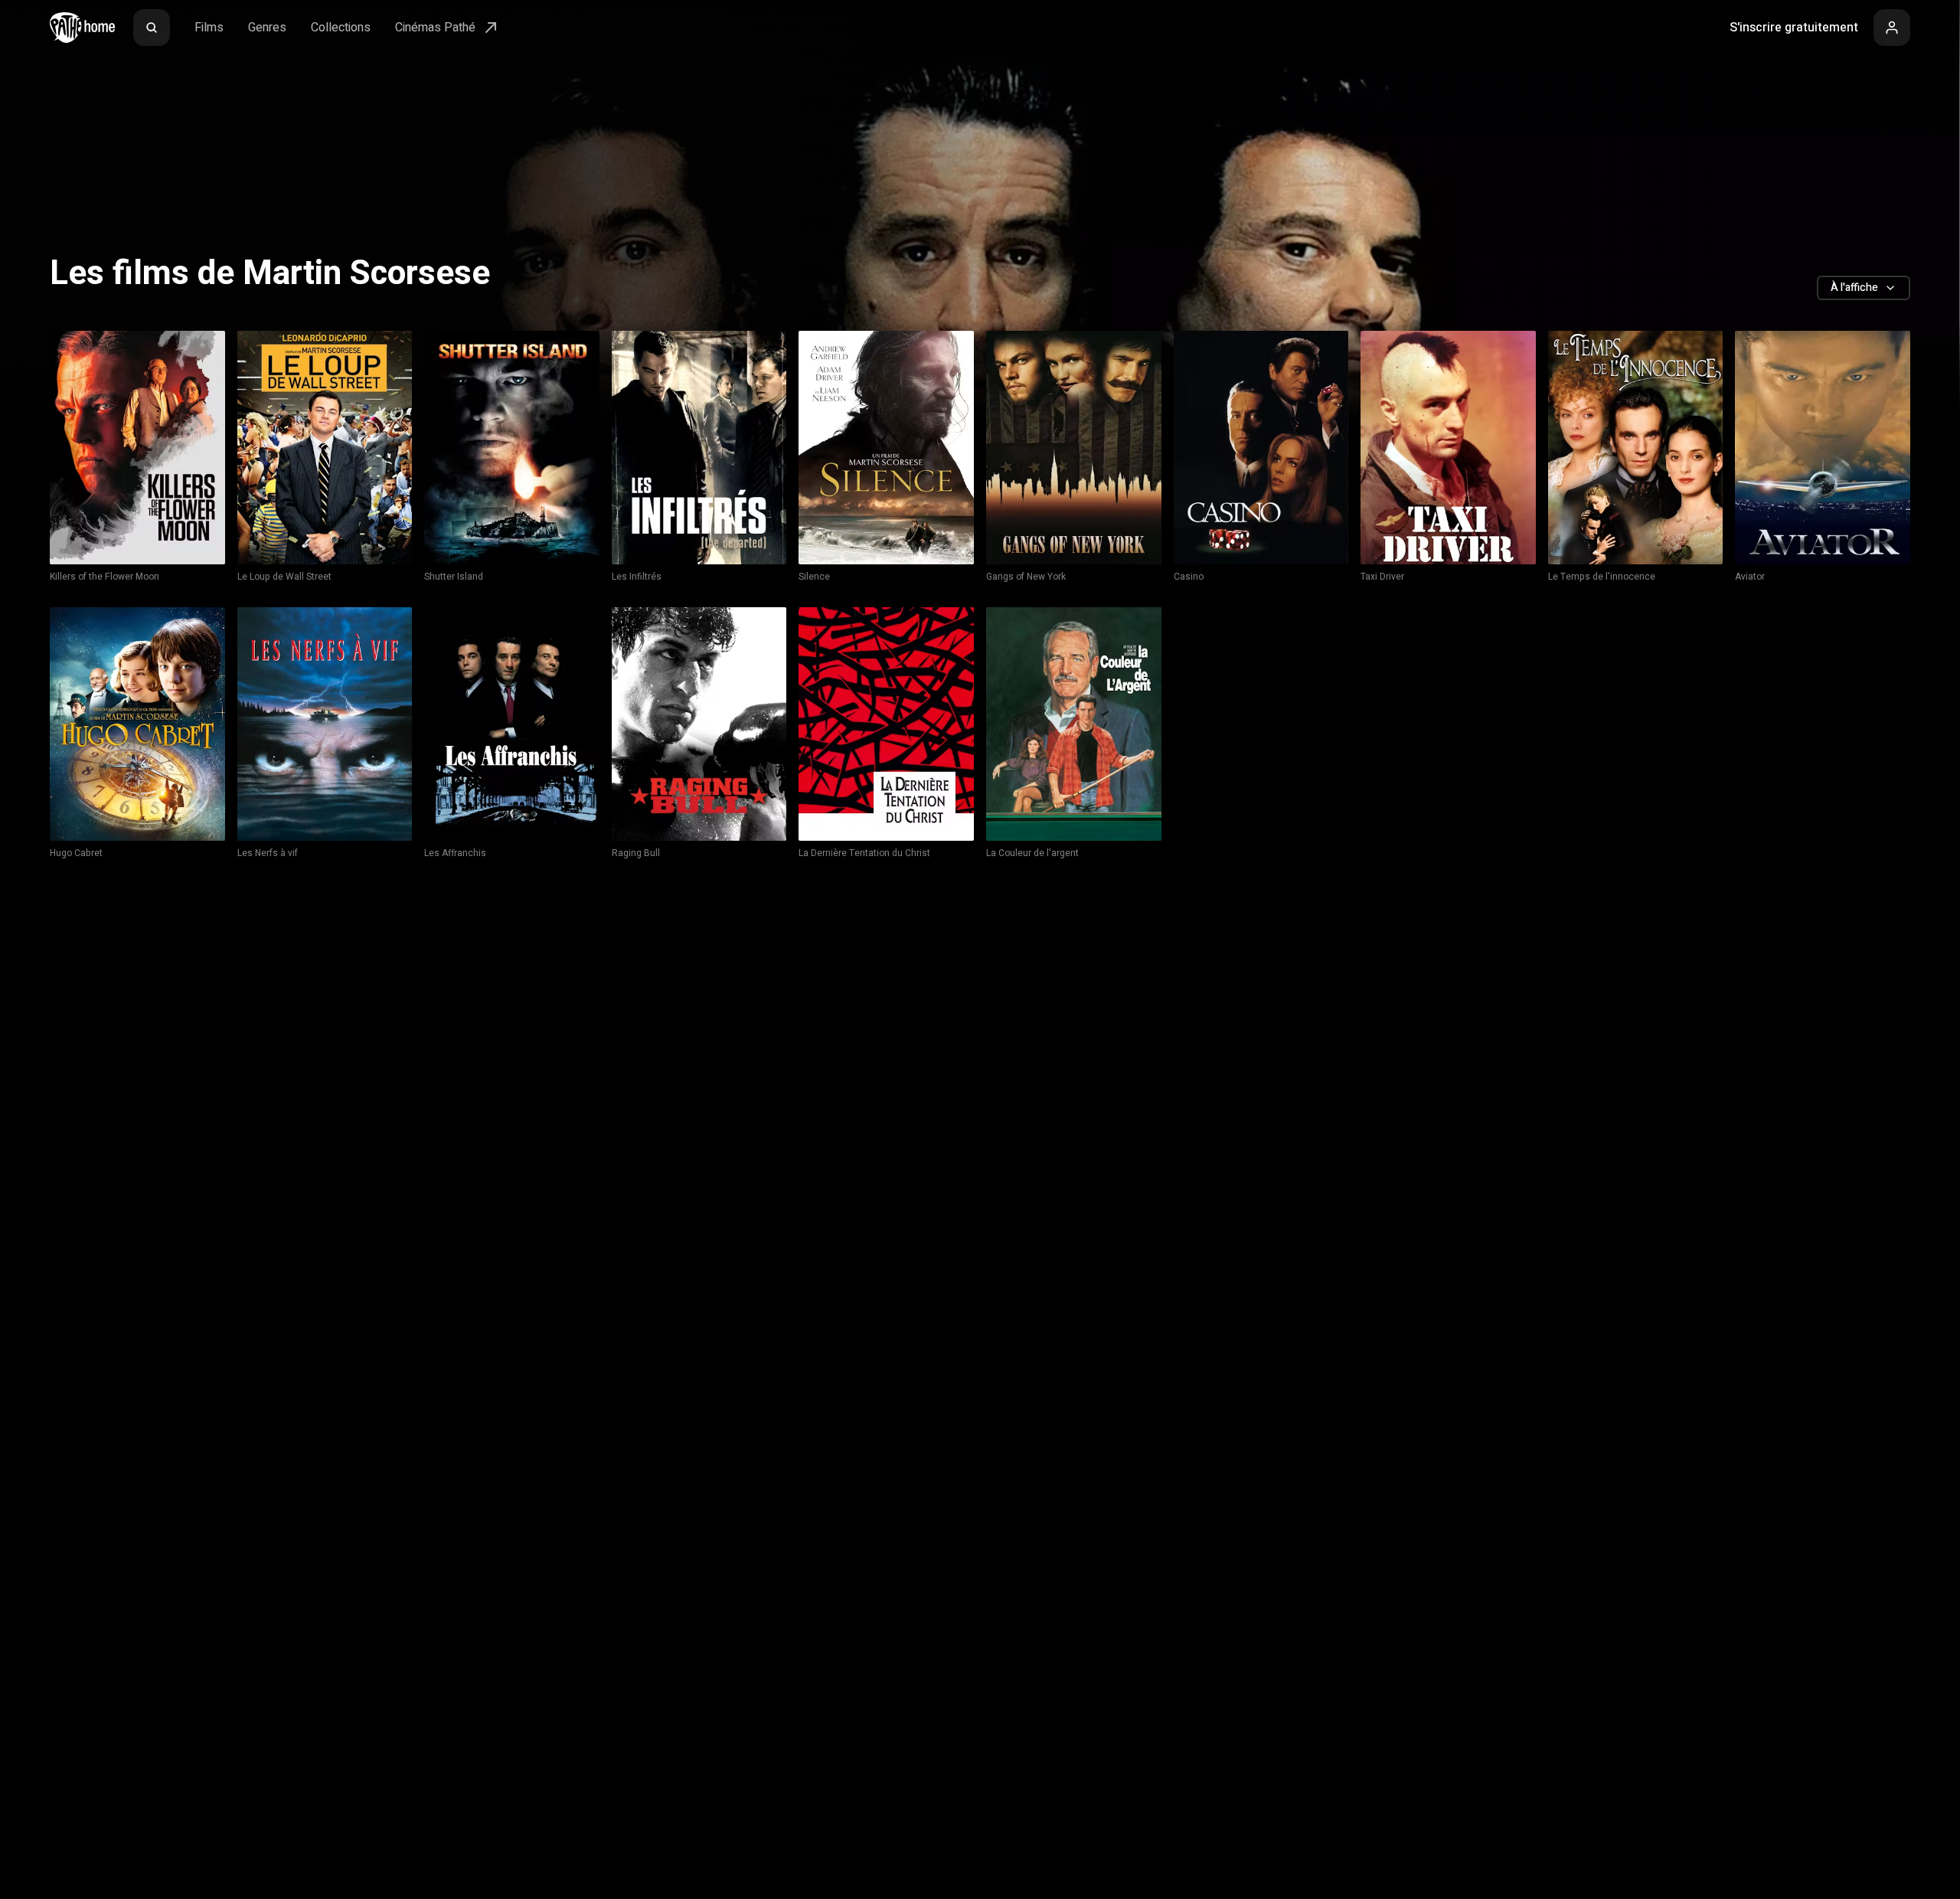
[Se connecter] (1892, 28)
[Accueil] (82, 28)
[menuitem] (152, 28)
